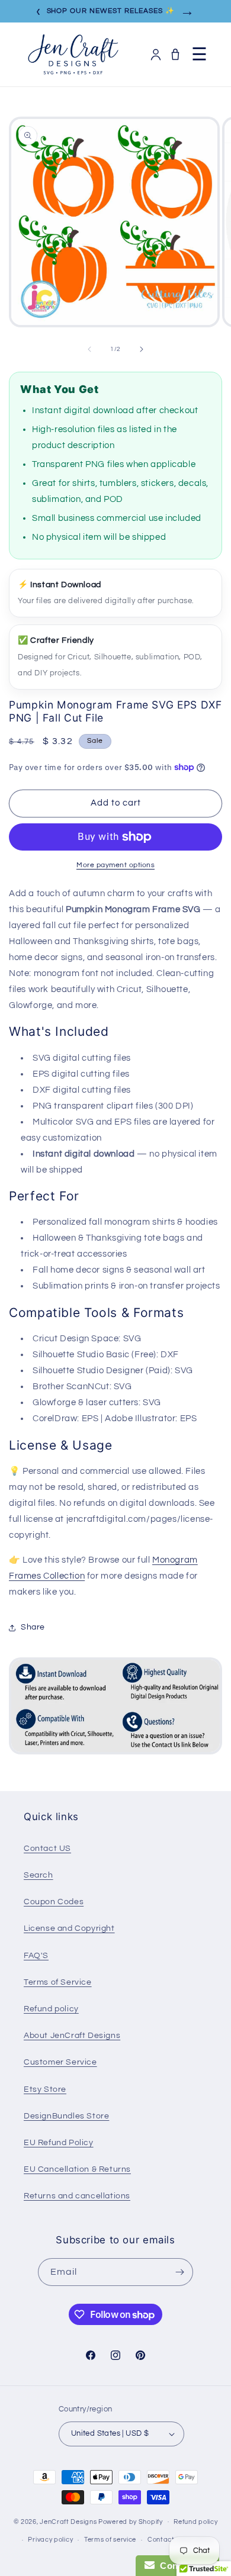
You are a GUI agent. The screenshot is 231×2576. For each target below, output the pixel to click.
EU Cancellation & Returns (77, 2169)
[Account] (156, 54)
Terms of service (110, 2540)
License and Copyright (69, 1928)
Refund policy (51, 2009)
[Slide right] (142, 349)
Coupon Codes (54, 1902)
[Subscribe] (179, 2272)
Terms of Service (58, 1982)
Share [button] (33, 1627)
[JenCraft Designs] (73, 54)
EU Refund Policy (59, 2143)
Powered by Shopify (131, 2521)
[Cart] (175, 54)
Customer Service (60, 2062)
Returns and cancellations (77, 2196)
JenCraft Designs (68, 2521)
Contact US (47, 1849)
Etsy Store (45, 2089)
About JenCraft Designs (72, 2036)
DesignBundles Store (66, 2116)
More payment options (115, 865)
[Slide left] (89, 349)
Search (38, 1875)
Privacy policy (50, 2540)
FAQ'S (36, 1956)
